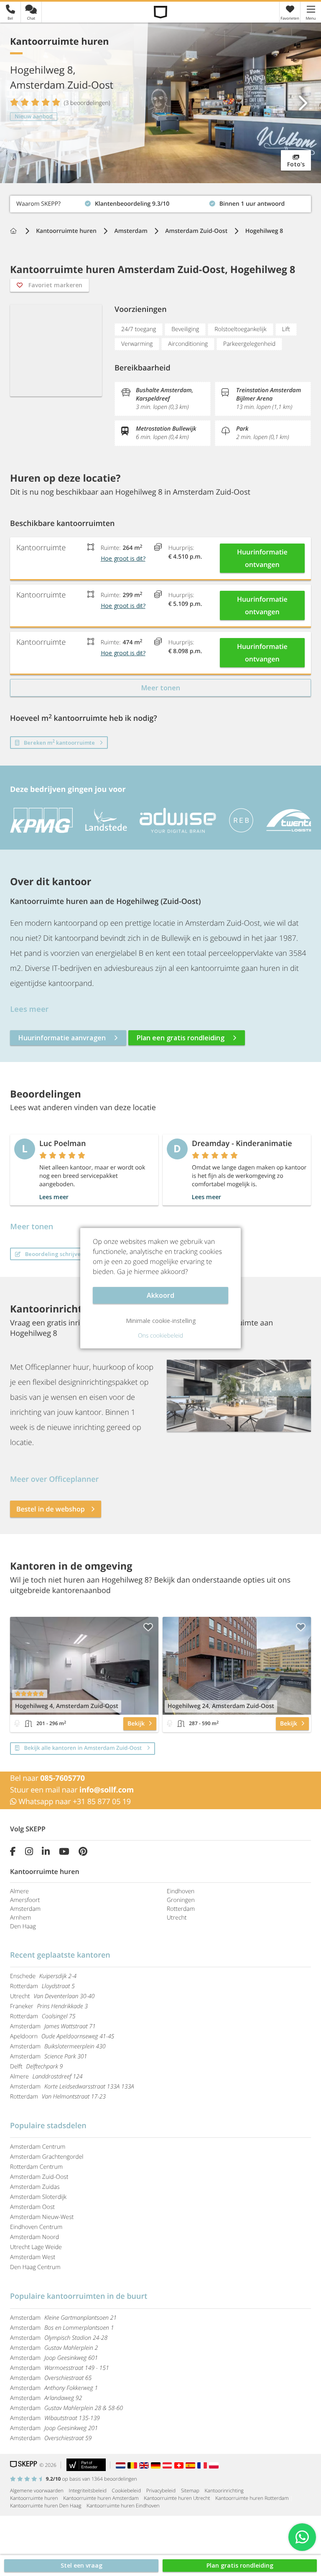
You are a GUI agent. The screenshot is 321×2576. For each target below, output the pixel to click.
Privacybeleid (161, 2490)
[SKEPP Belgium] (133, 2465)
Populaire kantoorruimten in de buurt (79, 2296)
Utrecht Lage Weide (36, 2247)
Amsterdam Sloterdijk (38, 2197)
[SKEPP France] (203, 2465)
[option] (160, 103)
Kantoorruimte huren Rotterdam (252, 2498)
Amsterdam (25, 1909)
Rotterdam (181, 1909)
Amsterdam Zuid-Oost (39, 2177)
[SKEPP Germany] (157, 2465)
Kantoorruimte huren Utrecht (177, 2498)
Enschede (43, 1976)
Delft (36, 2067)
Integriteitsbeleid (88, 2490)
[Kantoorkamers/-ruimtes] (28, 1723)
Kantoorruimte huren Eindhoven (123, 2506)
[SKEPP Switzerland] (180, 2465)
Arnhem (20, 1918)
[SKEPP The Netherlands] (122, 2465)
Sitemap (190, 2490)
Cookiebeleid (127, 2490)
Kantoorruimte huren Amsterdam (101, 2498)
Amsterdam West (33, 2257)
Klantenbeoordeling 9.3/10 (47, 202)
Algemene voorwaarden (37, 2490)
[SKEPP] (161, 12)
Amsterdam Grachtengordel (47, 2157)
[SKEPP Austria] (168, 2465)
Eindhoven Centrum (36, 2227)
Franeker (49, 2006)
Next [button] (302, 103)
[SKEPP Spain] (191, 2465)
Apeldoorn (62, 2036)
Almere (19, 1891)
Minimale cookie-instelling (161, 1321)
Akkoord (160, 1295)
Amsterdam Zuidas (35, 2187)
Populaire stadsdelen (48, 2126)
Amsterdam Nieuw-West (42, 2217)
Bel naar (47, 1778)
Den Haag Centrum (35, 2267)
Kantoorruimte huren (34, 2498)
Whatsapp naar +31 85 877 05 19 (74, 1802)
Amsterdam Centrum (38, 2147)
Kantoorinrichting (224, 2490)
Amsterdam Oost (32, 2207)
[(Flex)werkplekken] (17, 1723)
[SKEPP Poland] (214, 2465)
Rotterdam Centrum (36, 2167)
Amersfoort (25, 1900)
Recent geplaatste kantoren (60, 1955)
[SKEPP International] (145, 2465)
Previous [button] (19, 103)
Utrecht (177, 1918)
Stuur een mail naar (72, 1790)
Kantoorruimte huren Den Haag (46, 2506)
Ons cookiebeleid (160, 1336)
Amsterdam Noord (34, 2237)
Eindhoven (181, 1891)
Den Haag (23, 1926)
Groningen (181, 1900)
